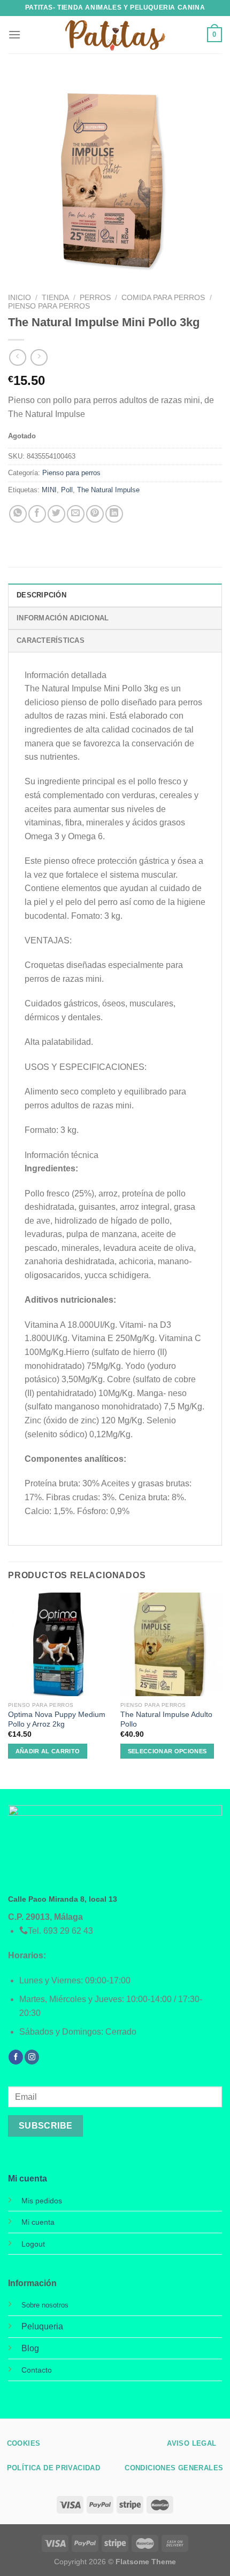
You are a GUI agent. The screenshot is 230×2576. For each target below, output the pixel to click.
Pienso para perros (49, 306)
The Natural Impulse (108, 490)
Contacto (37, 2370)
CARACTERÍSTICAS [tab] (51, 640)
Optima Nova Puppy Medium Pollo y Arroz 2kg (57, 1719)
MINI (49, 490)
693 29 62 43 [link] (68, 1931)
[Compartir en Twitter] (56, 514)
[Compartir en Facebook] (37, 514)
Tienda (55, 298)
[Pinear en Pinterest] (95, 514)
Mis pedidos (42, 2201)
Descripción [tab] (41, 595)
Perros (95, 298)
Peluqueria (42, 2326)
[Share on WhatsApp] (18, 514)
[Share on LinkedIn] (114, 514)
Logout (33, 2244)
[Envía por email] (76, 514)
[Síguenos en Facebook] (16, 2057)
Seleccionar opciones (167, 1751)
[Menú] (14, 34)
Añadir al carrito (48, 1751)
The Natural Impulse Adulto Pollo (166, 1719)
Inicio (20, 298)
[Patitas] (115, 35)
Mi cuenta (28, 2179)
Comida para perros (163, 298)
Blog (30, 2348)
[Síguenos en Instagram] (32, 2057)
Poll (67, 490)
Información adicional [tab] (63, 618)
